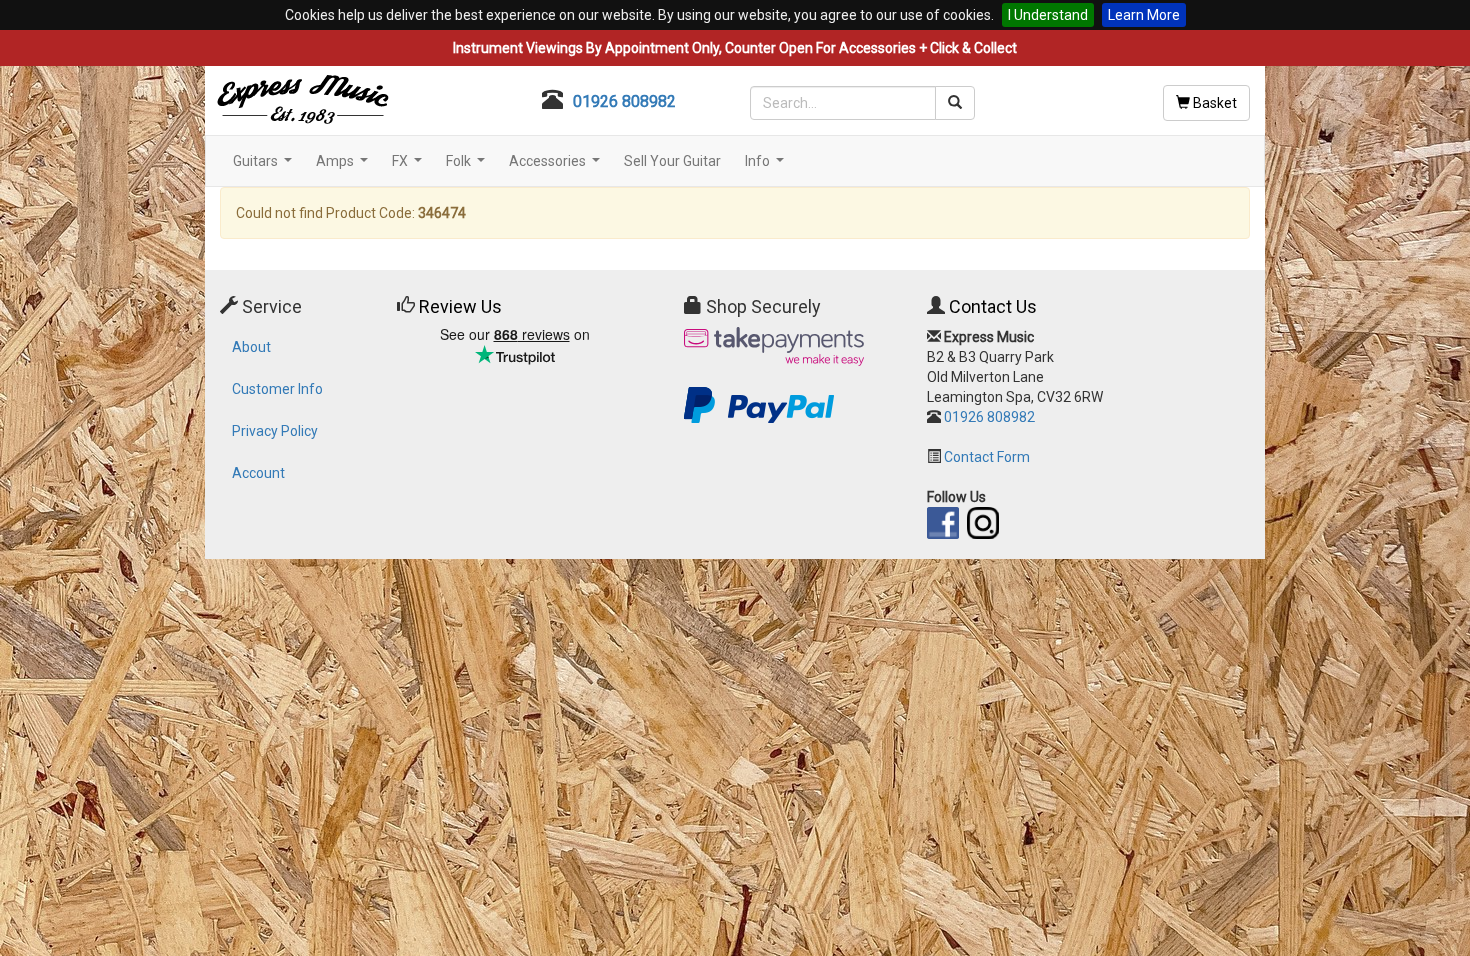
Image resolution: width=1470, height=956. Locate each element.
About (251, 347)
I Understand (1048, 15)
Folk (468, 166)
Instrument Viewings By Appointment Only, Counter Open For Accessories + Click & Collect (735, 48)
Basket (1213, 103)
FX (409, 166)
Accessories (557, 166)
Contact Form (987, 457)
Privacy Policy (275, 431)
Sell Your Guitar (672, 161)
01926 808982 (624, 101)
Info (767, 166)
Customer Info (277, 389)
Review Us (460, 306)
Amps (344, 166)
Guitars (265, 166)
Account (258, 473)
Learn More (1144, 15)
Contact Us (993, 306)
